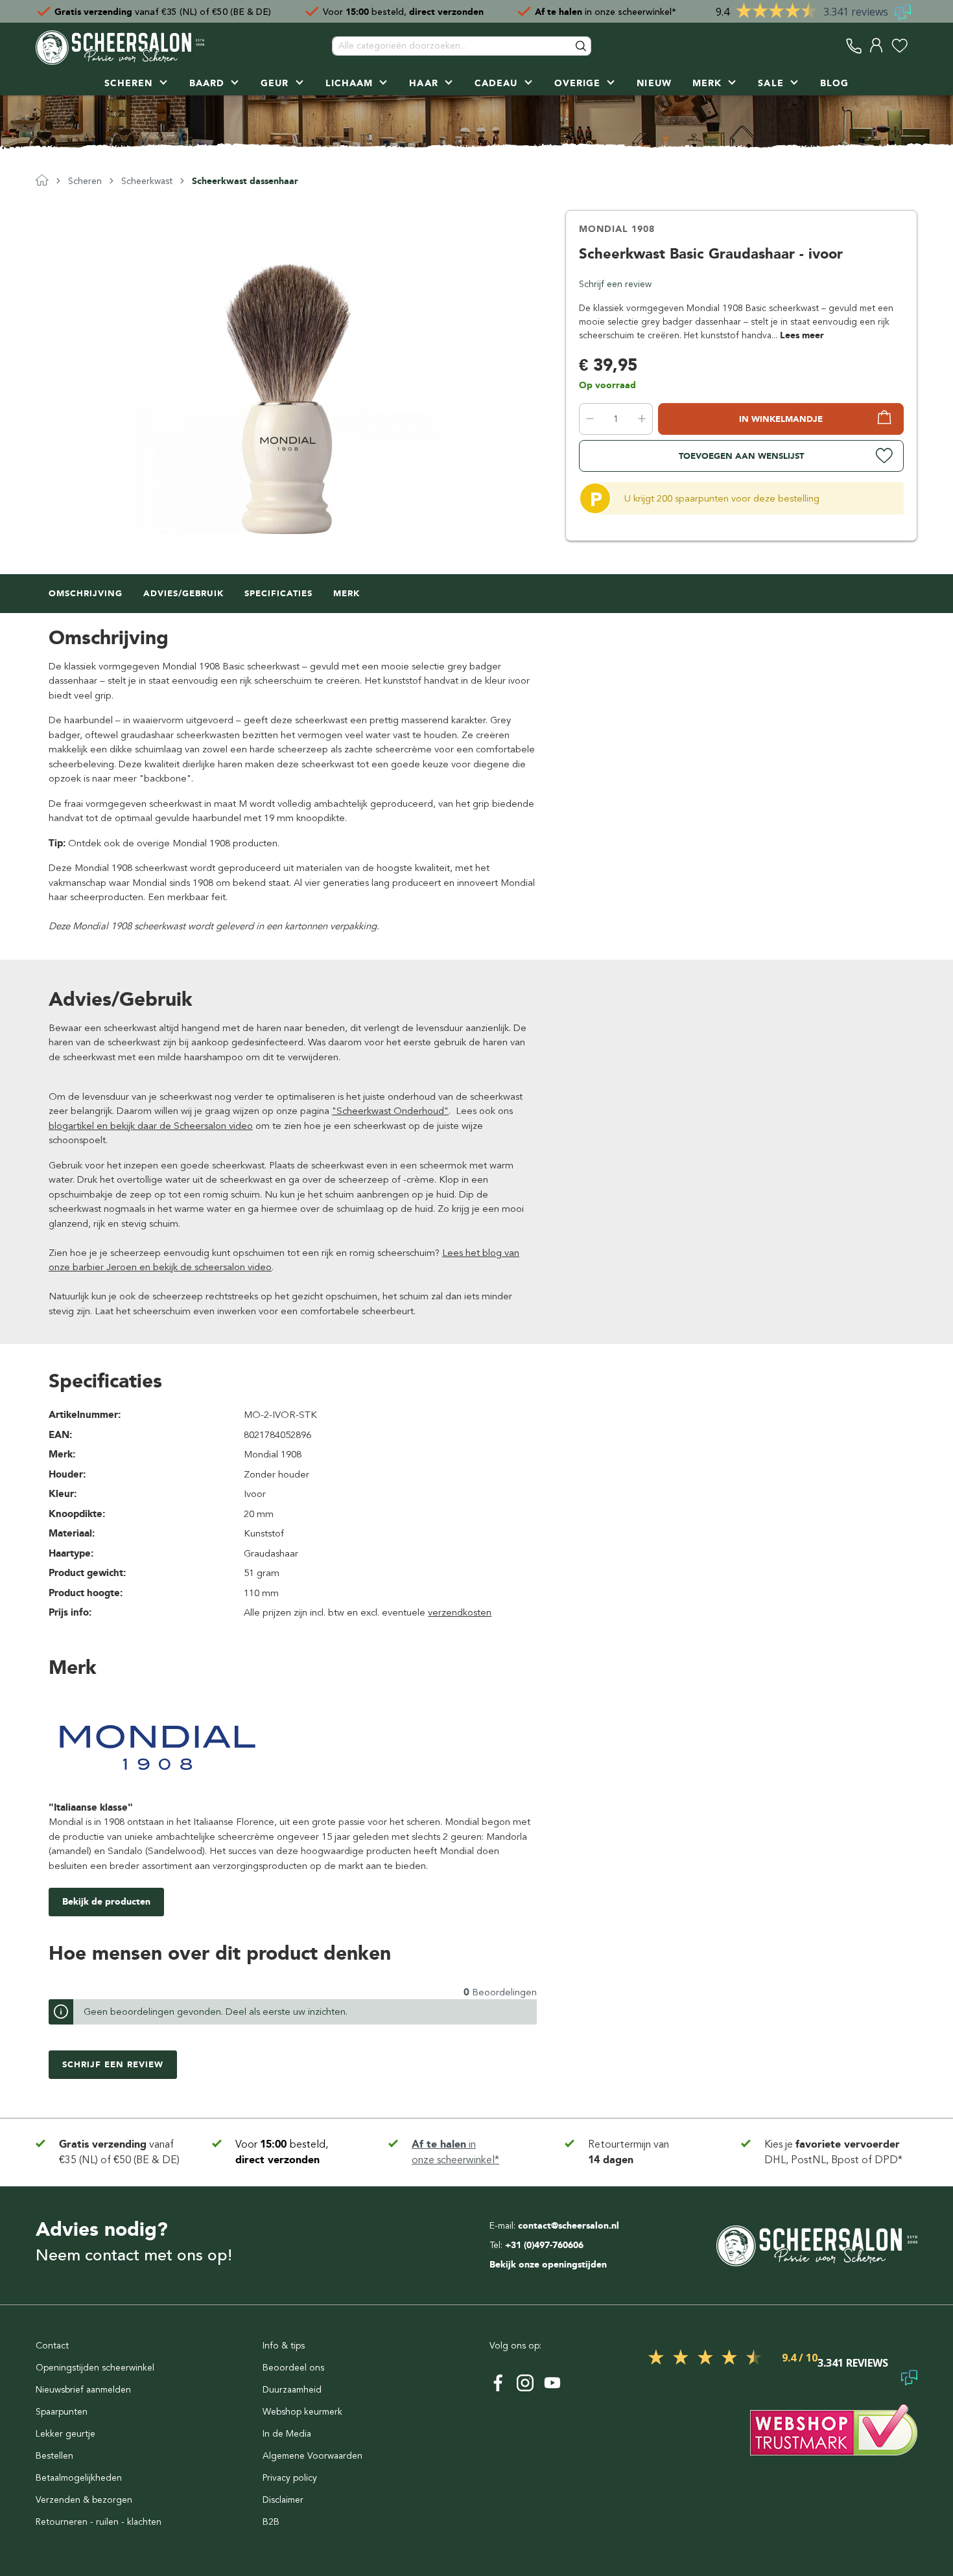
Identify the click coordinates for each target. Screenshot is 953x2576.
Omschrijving (86, 593)
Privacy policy (290, 2478)
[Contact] (854, 46)
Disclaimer (283, 2500)
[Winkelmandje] (914, 46)
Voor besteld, (403, 11)
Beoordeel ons (293, 2368)
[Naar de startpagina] (120, 46)
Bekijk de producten (106, 1902)
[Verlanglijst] (900, 46)
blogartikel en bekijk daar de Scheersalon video (151, 1126)
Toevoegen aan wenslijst (741, 456)
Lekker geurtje (65, 2434)
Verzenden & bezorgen (84, 2500)
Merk (347, 593)
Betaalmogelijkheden (79, 2478)
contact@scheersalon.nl (569, 2226)
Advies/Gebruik (183, 593)
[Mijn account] (877, 46)
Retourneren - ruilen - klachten (99, 2522)
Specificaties (278, 593)
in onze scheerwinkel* (606, 11)
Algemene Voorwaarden (312, 2456)
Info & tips (284, 2346)
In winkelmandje (781, 419)
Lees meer (802, 335)
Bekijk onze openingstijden (548, 2265)
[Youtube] (552, 2383)
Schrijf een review (615, 284)
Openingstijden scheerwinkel (95, 2368)
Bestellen (54, 2456)
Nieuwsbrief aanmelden (83, 2390)
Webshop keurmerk (302, 2412)
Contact (52, 2346)
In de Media (287, 2434)
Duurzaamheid (292, 2390)
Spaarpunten (62, 2412)
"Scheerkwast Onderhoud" (390, 1111)
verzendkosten (460, 1612)
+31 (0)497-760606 (544, 2245)
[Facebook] (498, 2383)
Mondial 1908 (617, 229)
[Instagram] (525, 2383)
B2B (271, 2522)
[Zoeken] (582, 46)
